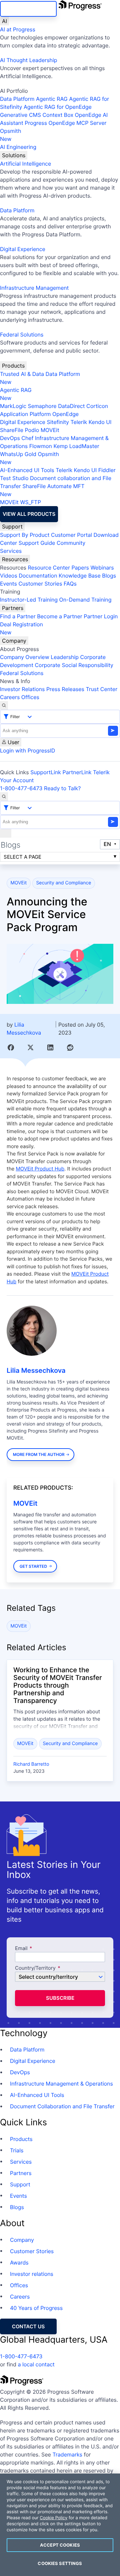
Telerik (79, 422)
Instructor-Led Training (29, 600)
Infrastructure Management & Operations (61, 2084)
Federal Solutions (22, 335)
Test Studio (14, 478)
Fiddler (107, 470)
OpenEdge (65, 414)
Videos (9, 576)
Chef (27, 438)
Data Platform (17, 99)
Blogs (109, 576)
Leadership (65, 657)
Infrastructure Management (34, 288)
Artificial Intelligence (25, 164)
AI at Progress (18, 29)
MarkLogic (13, 406)
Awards (19, 2263)
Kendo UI (100, 422)
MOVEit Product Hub (40, 1169)
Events (8, 584)
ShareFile (12, 430)
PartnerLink (77, 772)
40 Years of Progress (36, 2308)
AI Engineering (18, 147)
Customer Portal (71, 535)
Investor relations (32, 2274)
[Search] (4, 705)
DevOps (10, 438)
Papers (80, 568)
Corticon (97, 406)
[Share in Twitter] (30, 1047)
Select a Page (22, 857)
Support (12, 526)
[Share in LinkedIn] (50, 1047)
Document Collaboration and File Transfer (62, 2106)
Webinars (102, 568)
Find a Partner (18, 616)
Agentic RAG (52, 99)
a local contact (36, 2364)
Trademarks (67, 2454)
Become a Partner (60, 616)
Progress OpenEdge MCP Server (65, 123)
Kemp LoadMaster (76, 446)
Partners (13, 608)
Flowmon (41, 446)
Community (71, 543)
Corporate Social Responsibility (74, 665)
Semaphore (42, 406)
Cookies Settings (60, 2563)
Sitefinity (58, 422)
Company (14, 641)
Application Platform (25, 414)
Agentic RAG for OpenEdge (58, 107)
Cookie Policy (53, 2518)
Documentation (38, 576)
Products (13, 366)
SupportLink (46, 772)
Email (22, 1949)
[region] (60, 2525)
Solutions (14, 155)
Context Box (58, 115)
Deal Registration (21, 628)
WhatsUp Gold (18, 454)
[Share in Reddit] (70, 1047)
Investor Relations (22, 689)
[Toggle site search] (4, 797)
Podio (32, 430)
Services (11, 551)
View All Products (29, 514)
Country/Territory (35, 1968)
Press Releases (65, 689)
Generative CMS (20, 115)
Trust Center (101, 689)
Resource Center (49, 568)
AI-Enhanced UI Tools (27, 470)
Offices (30, 697)
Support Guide (37, 543)
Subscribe (60, 1998)
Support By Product (25, 535)
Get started (33, 1566)
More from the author (39, 1454)
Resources (15, 559)
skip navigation (28, 9)
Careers (10, 697)
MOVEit (50, 430)
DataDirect (71, 406)
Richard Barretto (31, 1764)
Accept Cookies (60, 2545)
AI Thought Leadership (29, 60)
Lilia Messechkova (36, 1370)
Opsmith (10, 135)
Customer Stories (40, 584)
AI (4, 21)
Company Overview (25, 657)
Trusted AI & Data (22, 374)
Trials (17, 2150)
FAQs (70, 584)
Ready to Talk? (62, 788)
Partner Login (101, 616)
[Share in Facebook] (11, 1047)
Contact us (28, 2326)
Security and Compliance (63, 883)
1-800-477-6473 (21, 788)
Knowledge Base (80, 576)
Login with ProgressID (27, 750)
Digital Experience (23, 249)
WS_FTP (30, 502)
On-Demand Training (85, 600)
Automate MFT (42, 490)
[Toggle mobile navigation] (6, 833)
